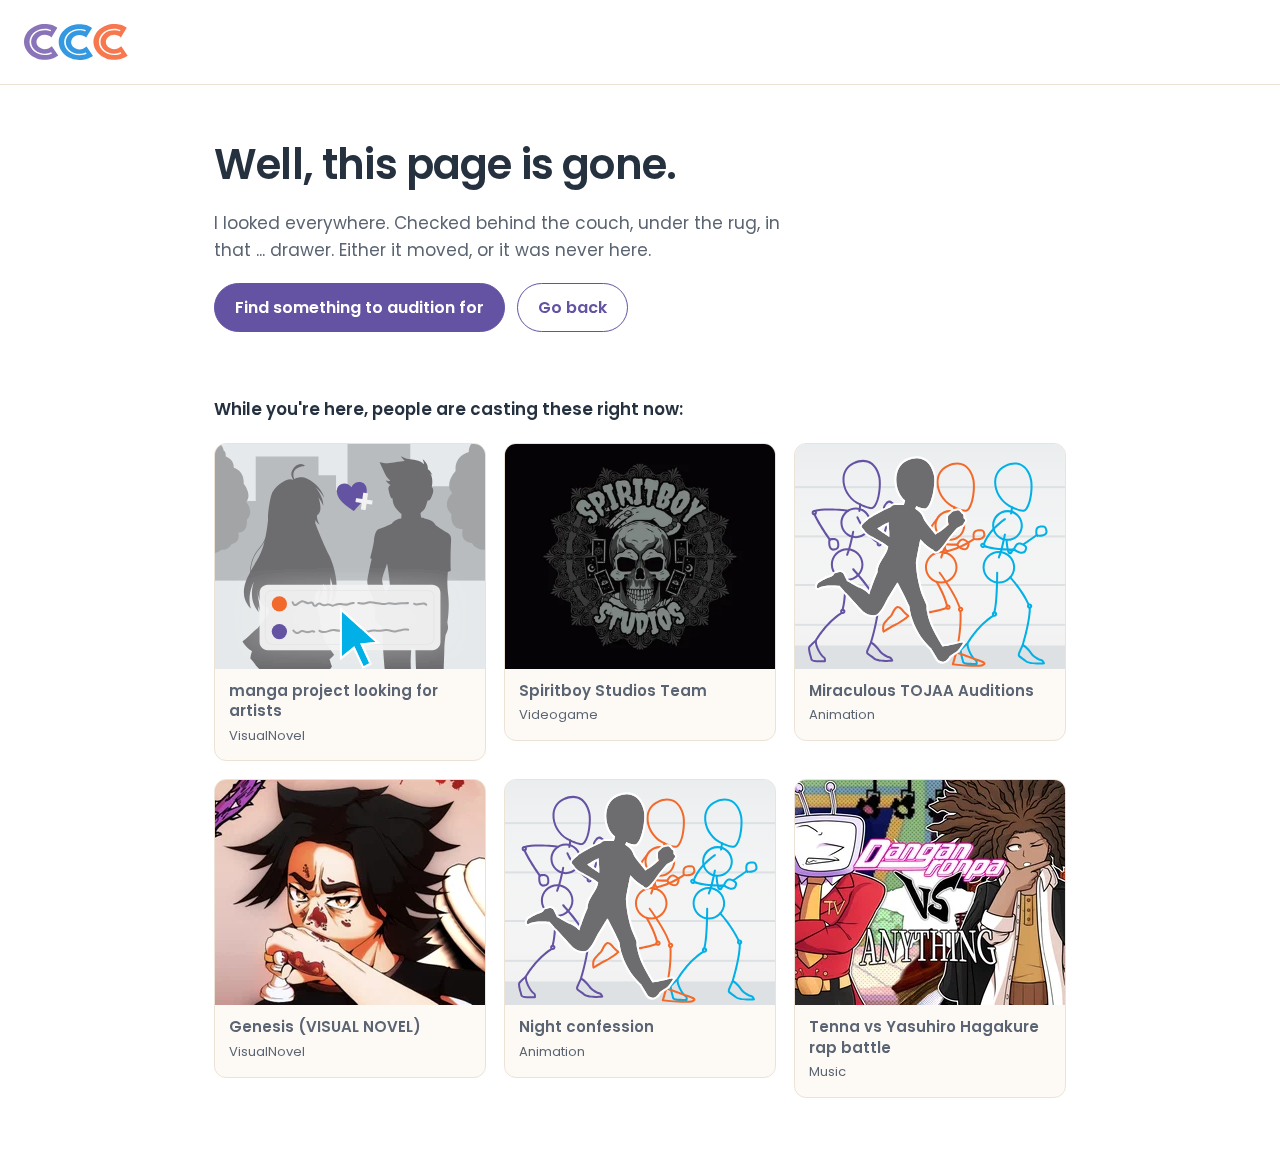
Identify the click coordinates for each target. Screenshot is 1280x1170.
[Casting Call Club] (640, 42)
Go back (572, 307)
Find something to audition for (359, 307)
